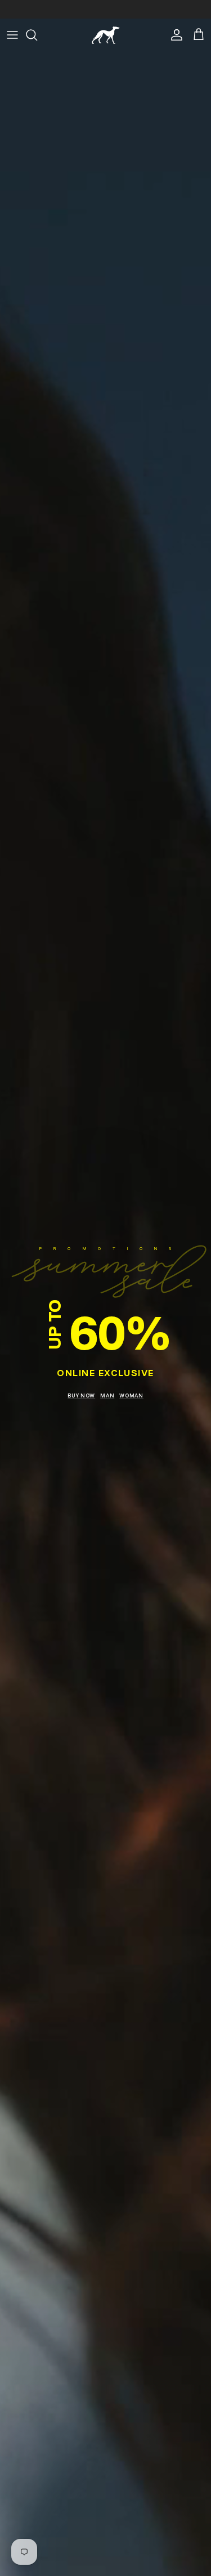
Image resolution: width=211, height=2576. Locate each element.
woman (131, 1395)
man (107, 1395)
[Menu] (12, 35)
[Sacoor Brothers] (106, 35)
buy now (81, 1395)
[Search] (37, 35)
